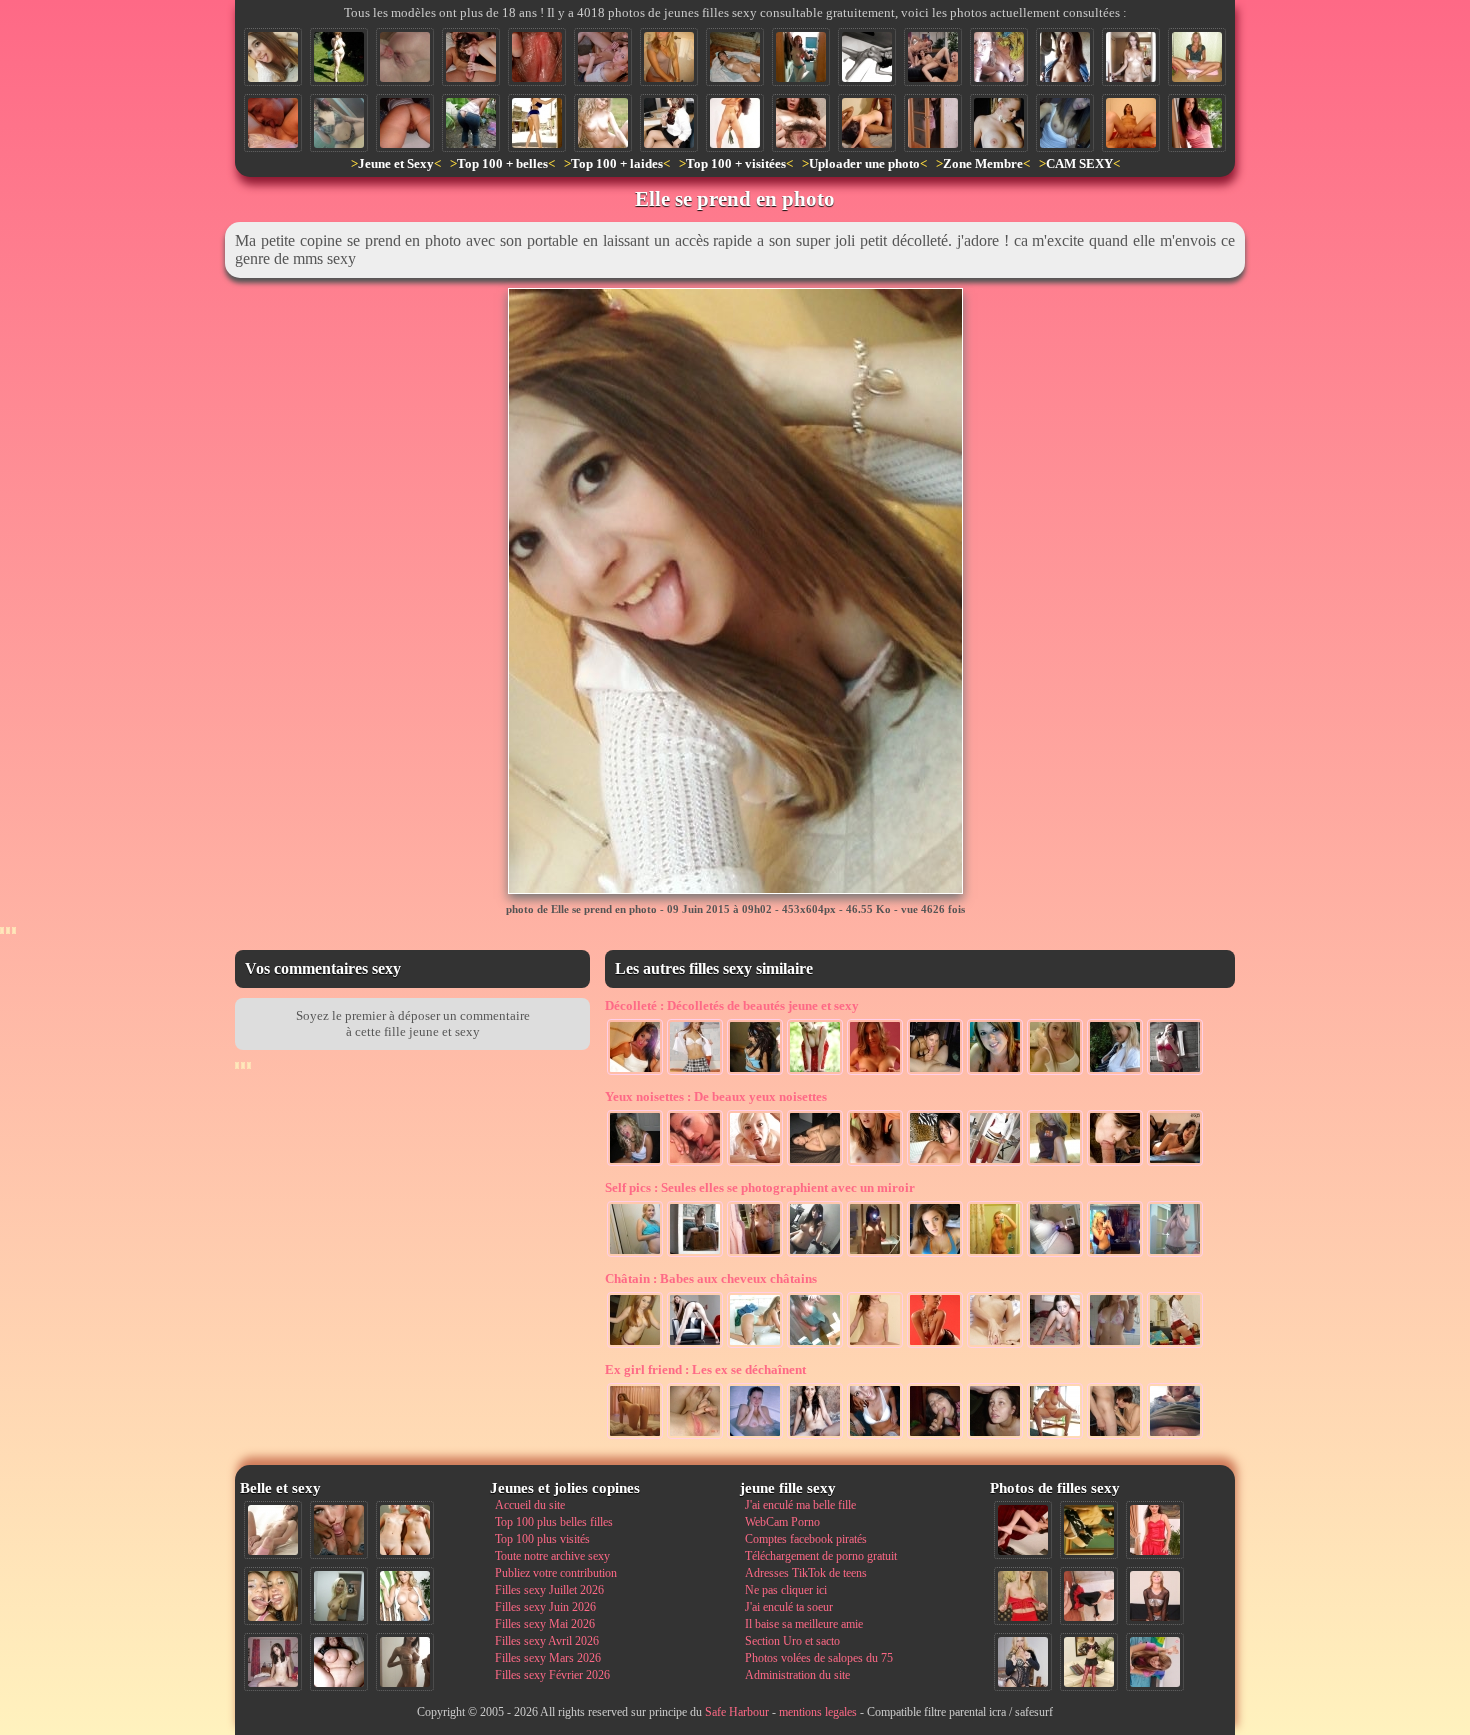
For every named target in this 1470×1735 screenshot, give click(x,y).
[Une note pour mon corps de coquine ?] (1155, 1596)
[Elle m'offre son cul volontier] (635, 1437)
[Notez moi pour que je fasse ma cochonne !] (695, 1073)
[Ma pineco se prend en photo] (935, 1255)
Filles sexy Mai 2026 (545, 1624)
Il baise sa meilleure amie (804, 1624)
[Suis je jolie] (755, 1346)
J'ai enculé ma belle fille (800, 1505)
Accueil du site (530, 1505)
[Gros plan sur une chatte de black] (537, 57)
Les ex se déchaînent (705, 1369)
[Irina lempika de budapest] (635, 1346)
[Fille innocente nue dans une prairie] (603, 123)
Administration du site (797, 1675)
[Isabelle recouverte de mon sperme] (995, 1437)
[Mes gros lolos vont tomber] (875, 1073)
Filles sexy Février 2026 (552, 1675)
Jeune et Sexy (396, 163)
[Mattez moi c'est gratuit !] (875, 1255)
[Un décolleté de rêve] (815, 1346)
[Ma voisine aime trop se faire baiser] (471, 57)
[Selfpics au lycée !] (339, 123)
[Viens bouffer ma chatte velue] (801, 123)
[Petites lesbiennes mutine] (695, 1164)
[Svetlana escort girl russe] (995, 1164)
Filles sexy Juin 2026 (545, 1607)
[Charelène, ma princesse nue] (1131, 57)
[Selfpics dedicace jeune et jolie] (339, 1596)
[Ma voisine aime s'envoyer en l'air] (1175, 1346)
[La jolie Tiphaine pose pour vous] (1175, 1073)
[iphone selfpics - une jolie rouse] (801, 57)
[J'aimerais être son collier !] (935, 1346)
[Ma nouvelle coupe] (635, 1073)
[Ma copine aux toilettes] (669, 57)
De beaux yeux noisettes (716, 1096)
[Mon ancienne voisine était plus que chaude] (1089, 1596)
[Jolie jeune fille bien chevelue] (755, 1255)
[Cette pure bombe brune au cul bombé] (537, 123)
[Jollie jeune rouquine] (695, 1255)
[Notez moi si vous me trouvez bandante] (1089, 1662)
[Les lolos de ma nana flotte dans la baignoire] (755, 1437)
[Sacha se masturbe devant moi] (995, 1346)
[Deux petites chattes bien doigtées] (695, 1437)
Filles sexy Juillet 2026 (549, 1590)
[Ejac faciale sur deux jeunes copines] (273, 1596)
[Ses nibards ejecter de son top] (755, 1073)
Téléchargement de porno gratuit (821, 1556)
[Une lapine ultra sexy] (999, 123)
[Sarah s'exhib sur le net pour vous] (735, 57)
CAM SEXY (1079, 163)
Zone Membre (983, 163)
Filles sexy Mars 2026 (548, 1658)
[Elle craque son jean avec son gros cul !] (471, 123)
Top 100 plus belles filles (554, 1522)
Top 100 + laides (617, 163)
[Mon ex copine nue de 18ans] (875, 1346)
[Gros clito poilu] (405, 123)
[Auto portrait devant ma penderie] (1115, 1255)
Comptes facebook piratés (806, 1539)
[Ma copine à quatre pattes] (1055, 1346)
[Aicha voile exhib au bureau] (669, 123)
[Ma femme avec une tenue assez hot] (1155, 1530)
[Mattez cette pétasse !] (995, 1073)
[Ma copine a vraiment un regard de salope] (1023, 1662)
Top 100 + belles (502, 163)
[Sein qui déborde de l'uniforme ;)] (1115, 1073)
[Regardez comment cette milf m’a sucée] (1115, 1437)
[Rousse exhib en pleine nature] (815, 1073)
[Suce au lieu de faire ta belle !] (603, 57)
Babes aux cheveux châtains (711, 1278)
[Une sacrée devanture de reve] (1055, 1073)
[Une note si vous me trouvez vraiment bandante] (1023, 1530)
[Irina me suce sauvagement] (935, 1437)
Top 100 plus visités (542, 1539)
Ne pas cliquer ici (786, 1590)
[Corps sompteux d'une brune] (867, 57)
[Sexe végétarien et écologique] (735, 123)
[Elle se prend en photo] (273, 57)
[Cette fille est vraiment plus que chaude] (1089, 1530)
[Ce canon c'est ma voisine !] (1197, 123)
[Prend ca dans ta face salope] (755, 1164)
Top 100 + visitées (736, 163)
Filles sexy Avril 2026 (547, 1641)
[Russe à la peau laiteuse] (695, 1346)
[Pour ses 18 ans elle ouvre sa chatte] (1197, 57)
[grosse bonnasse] (1055, 1437)
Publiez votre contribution (556, 1573)
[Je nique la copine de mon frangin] (1131, 123)
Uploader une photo (864, 163)
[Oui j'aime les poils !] (815, 1437)
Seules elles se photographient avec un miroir (760, 1187)
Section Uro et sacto (792, 1641)
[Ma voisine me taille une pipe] (339, 1530)
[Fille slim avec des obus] (405, 1662)
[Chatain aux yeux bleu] (875, 1437)
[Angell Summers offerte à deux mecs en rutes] (933, 57)
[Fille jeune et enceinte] (635, 1255)
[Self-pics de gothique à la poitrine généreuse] (815, 1255)
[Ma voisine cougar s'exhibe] (339, 57)
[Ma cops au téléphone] (635, 1164)
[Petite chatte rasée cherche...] (1175, 1437)
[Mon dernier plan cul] (1155, 1662)
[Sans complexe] (815, 1164)
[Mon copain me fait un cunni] (273, 123)
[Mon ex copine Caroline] (935, 1164)
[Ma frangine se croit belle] (1115, 1346)
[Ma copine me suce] (935, 1073)
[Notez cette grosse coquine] (1023, 1596)
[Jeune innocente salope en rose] (933, 123)
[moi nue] (273, 1662)
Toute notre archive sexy (552, 1556)
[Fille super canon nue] (405, 1596)
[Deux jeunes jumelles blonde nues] (405, 1530)
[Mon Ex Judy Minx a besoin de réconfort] (1175, 1164)
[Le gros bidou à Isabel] (1055, 1255)
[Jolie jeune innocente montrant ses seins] (1065, 123)
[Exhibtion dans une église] (1065, 57)
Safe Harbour (737, 1712)
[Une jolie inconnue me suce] (1115, 1164)
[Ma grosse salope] (339, 1662)
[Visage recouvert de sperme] (999, 57)
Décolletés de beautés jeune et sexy (732, 1005)
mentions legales (818, 1712)
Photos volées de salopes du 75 (819, 1658)
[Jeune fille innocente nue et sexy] (273, 1530)
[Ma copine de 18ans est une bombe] (1055, 1164)
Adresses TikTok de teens (806, 1573)
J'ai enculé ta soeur (789, 1607)
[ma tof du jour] (995, 1255)
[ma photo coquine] (1175, 1255)
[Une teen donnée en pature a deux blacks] (867, 123)
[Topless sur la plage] (875, 1164)
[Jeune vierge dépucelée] (405, 57)
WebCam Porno (782, 1522)
